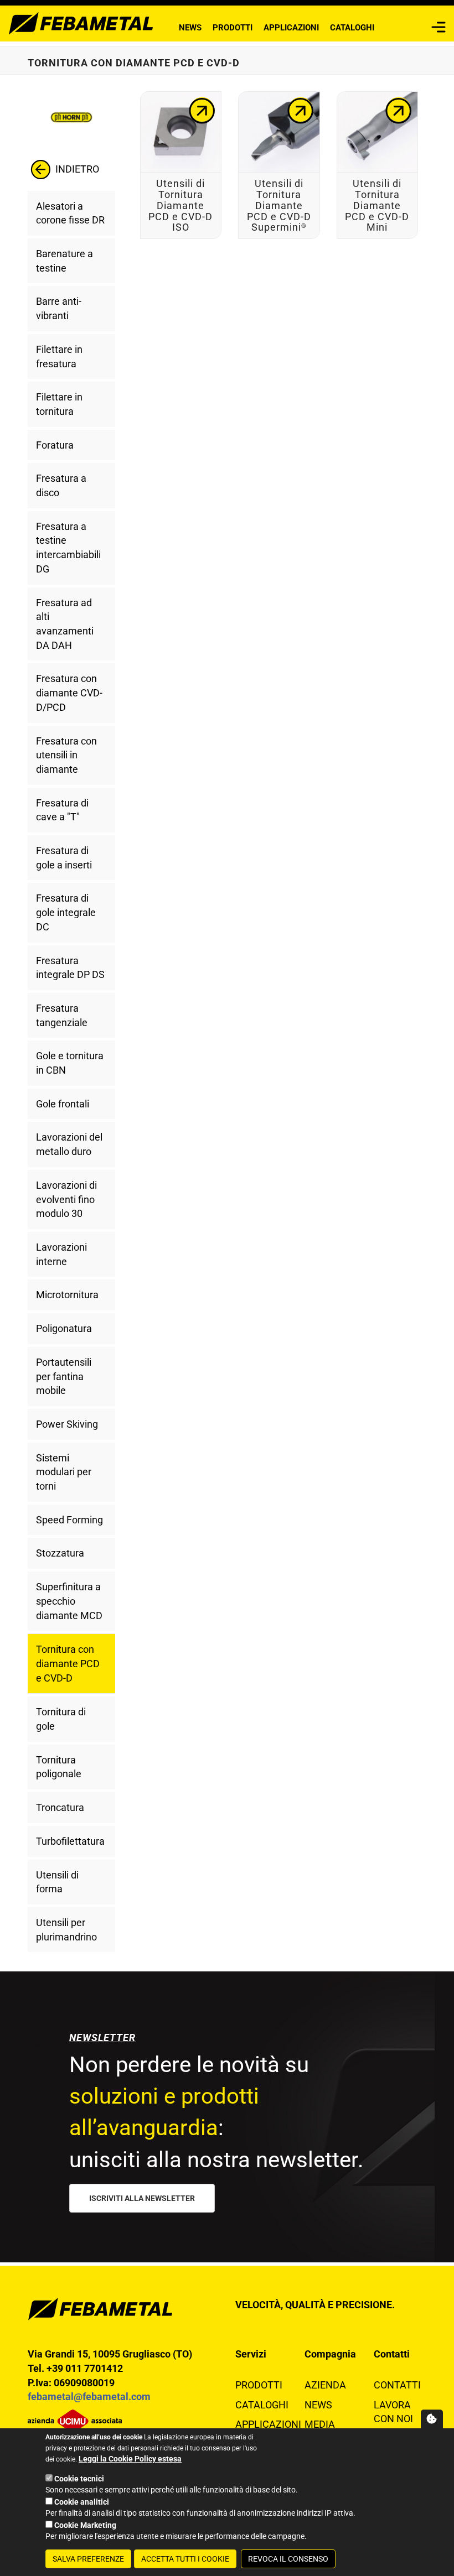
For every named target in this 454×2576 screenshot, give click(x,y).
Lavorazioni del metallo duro (69, 1144)
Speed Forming (69, 1520)
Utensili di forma (57, 1882)
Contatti (397, 2385)
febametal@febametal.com (89, 2397)
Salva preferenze (88, 2559)
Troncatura (60, 1807)
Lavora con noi (393, 2412)
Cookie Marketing (85, 2525)
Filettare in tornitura (59, 404)
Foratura (55, 445)
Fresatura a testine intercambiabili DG (68, 548)
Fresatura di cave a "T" (62, 810)
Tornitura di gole (61, 1719)
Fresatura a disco (61, 485)
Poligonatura (64, 1328)
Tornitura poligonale (59, 1767)
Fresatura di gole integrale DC (66, 912)
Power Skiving (67, 1424)
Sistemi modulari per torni (64, 1472)
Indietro (76, 168)
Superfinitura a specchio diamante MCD (69, 1601)
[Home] (81, 22)
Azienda (325, 2385)
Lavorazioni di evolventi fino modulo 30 (66, 1199)
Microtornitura (67, 1295)
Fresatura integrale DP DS (70, 968)
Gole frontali (63, 1104)
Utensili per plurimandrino (66, 1930)
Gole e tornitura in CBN (70, 1063)
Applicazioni (291, 28)
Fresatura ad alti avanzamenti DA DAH (65, 624)
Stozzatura (60, 1553)
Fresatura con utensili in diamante (66, 755)
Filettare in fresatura (59, 357)
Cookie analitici (82, 2502)
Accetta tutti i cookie (185, 2559)
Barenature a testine (65, 261)
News (190, 28)
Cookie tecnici (79, 2479)
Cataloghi (352, 28)
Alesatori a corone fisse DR (70, 213)
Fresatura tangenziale (62, 1015)
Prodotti (233, 28)
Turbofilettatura (70, 1841)
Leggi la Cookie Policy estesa (130, 2459)
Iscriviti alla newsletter (142, 2198)
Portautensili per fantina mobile (64, 1376)
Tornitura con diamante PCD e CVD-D (68, 1663)
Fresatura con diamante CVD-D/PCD (69, 693)
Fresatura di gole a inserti (64, 858)
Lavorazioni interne (61, 1254)
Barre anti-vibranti (59, 308)
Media (320, 2424)
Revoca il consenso (288, 2559)
